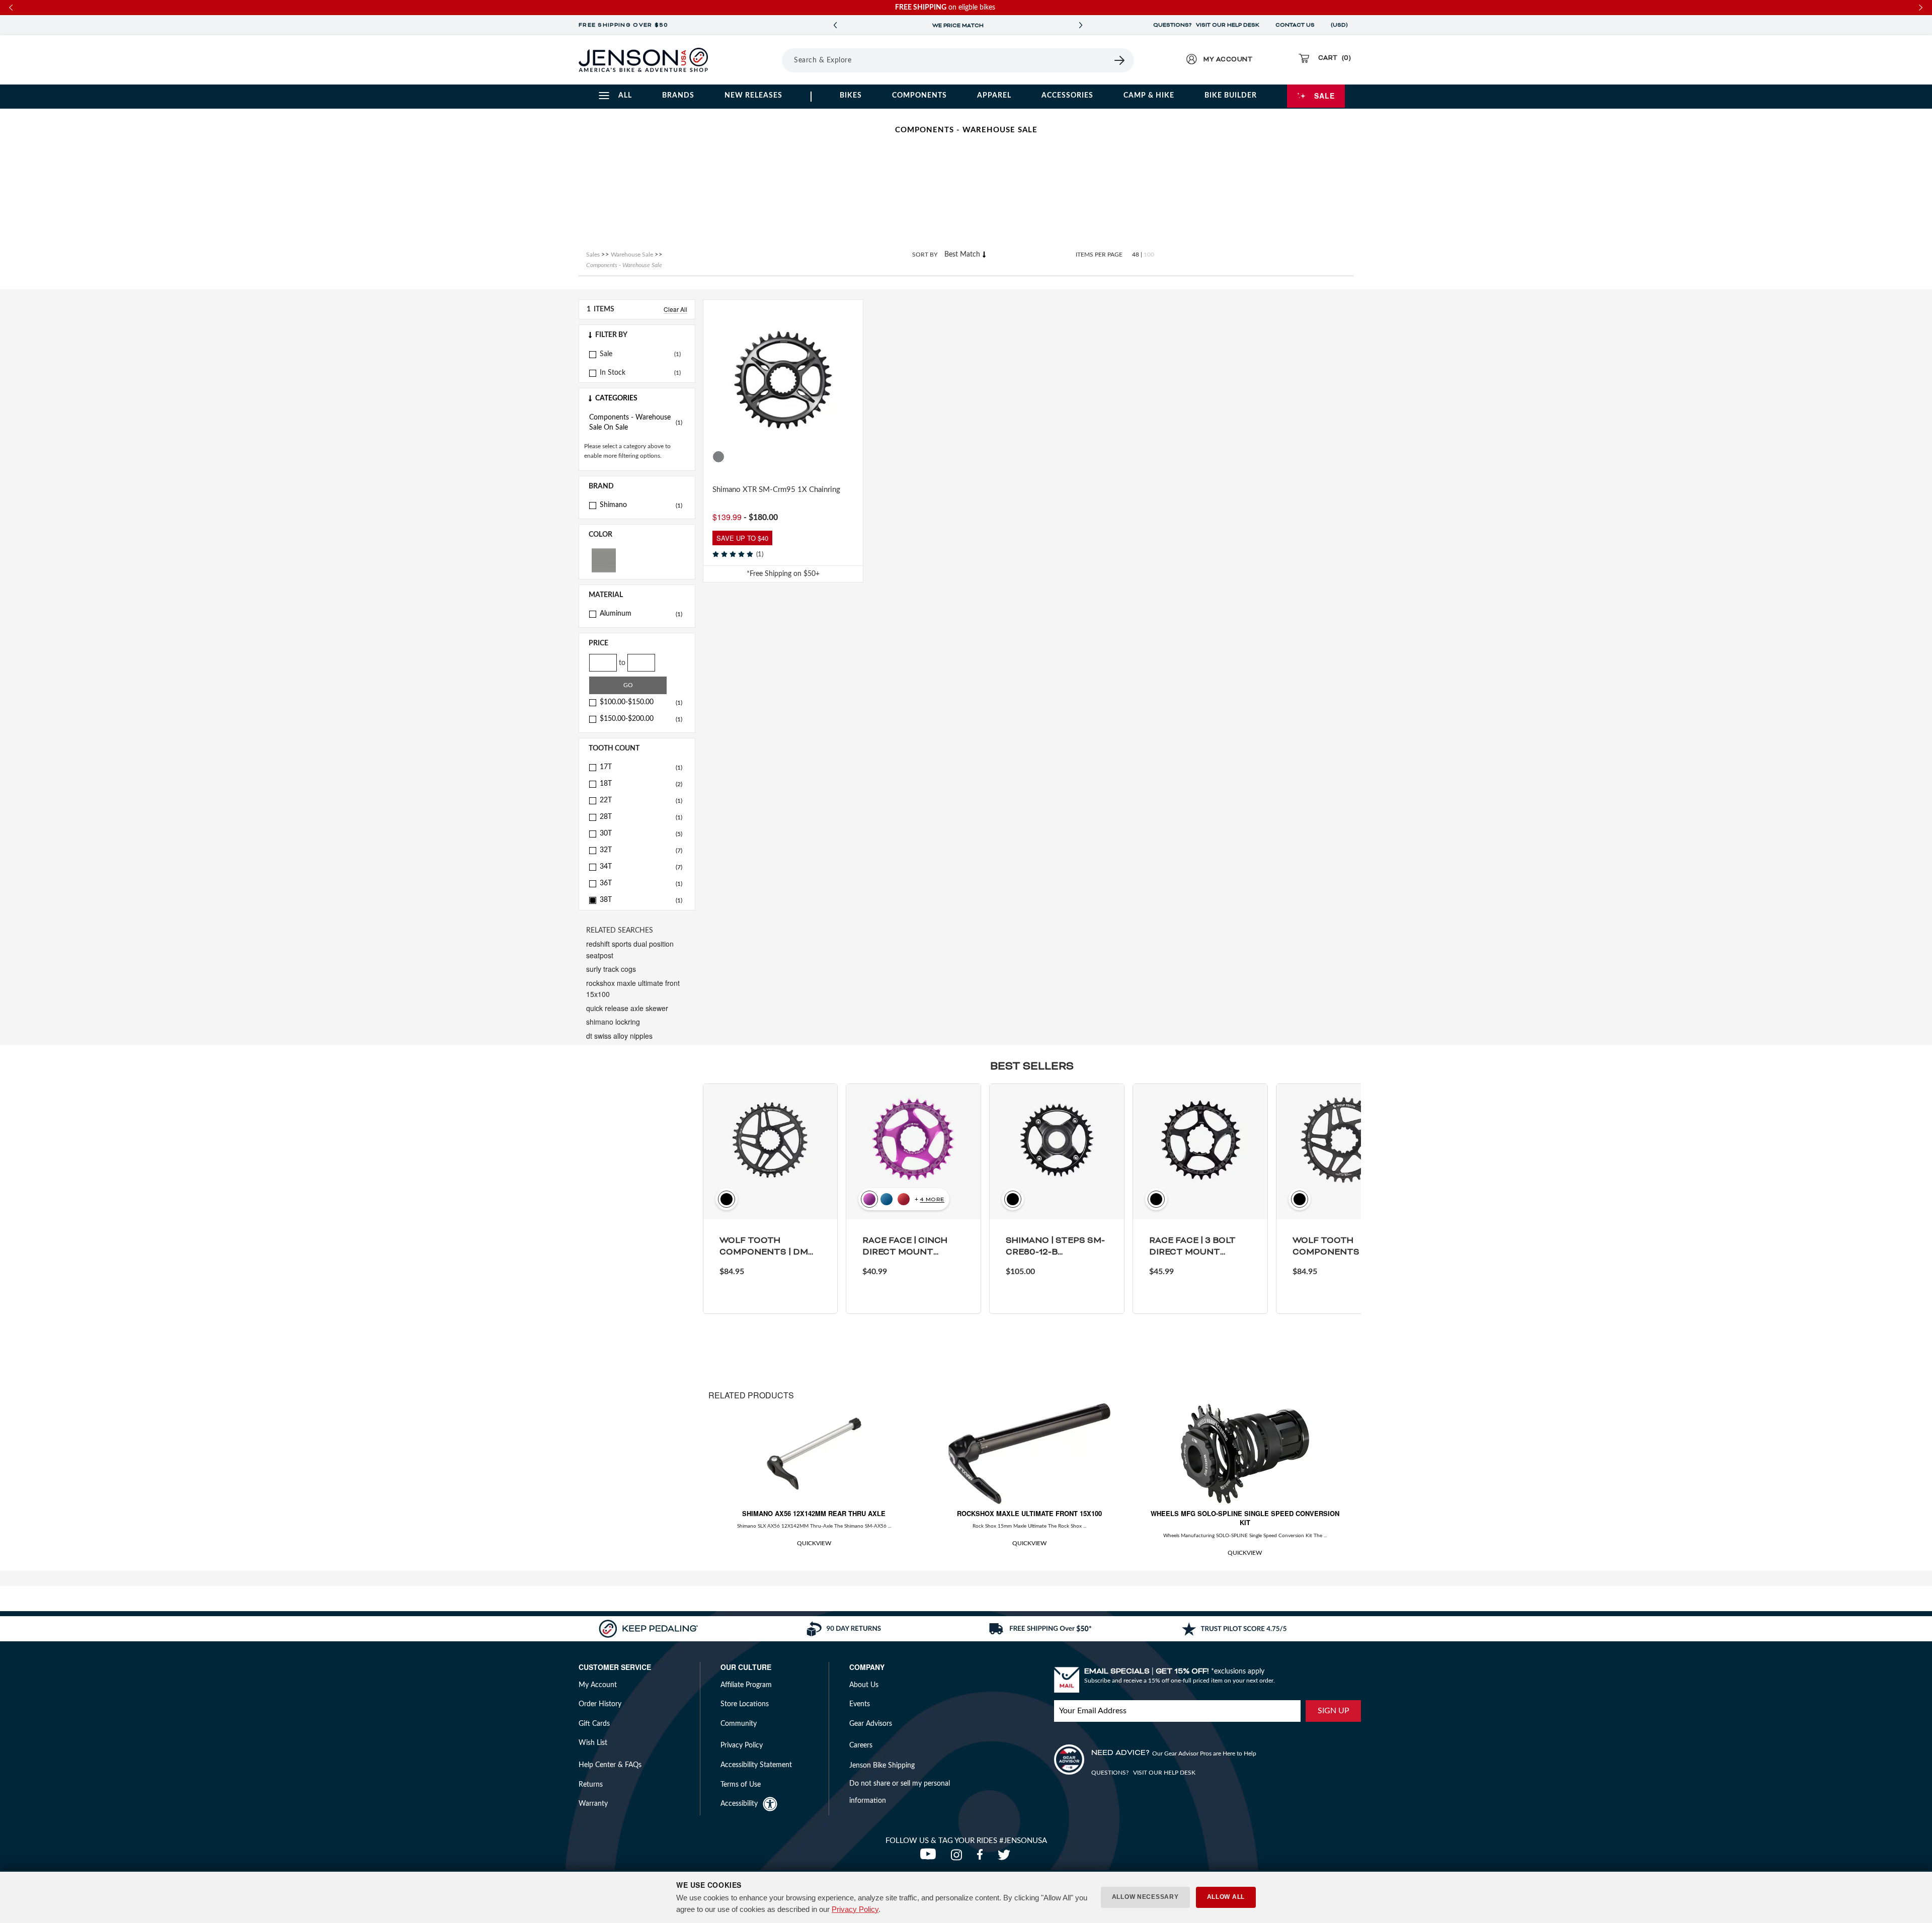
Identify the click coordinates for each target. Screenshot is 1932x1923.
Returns (591, 1785)
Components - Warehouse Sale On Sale (636, 423)
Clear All (675, 309)
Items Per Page (1099, 255)
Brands (678, 96)
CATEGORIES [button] (616, 398)
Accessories (1067, 96)
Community (739, 1724)
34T (641, 867)
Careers (861, 1745)
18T (641, 784)
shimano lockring (613, 1022)
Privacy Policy (855, 1909)
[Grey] (604, 560)
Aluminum (641, 614)
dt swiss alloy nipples (619, 1036)
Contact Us (1295, 25)
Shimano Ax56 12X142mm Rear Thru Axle (814, 1513)
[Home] (643, 60)
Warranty (593, 1804)
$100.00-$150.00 (641, 702)
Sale (1324, 96)
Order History (600, 1704)
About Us (864, 1685)
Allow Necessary (1145, 1897)
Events (860, 1704)
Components (919, 96)
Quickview (814, 1543)
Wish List (593, 1743)
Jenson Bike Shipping (882, 1766)
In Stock (613, 373)
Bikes (851, 96)
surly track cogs (611, 969)
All (625, 96)
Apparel (994, 96)
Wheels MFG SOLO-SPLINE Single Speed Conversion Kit (1245, 1518)
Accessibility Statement (756, 1765)
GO (628, 685)
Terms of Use (741, 1785)
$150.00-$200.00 (641, 719)
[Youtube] (930, 1858)
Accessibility (739, 1804)
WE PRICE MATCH (958, 26)
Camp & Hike (1149, 96)
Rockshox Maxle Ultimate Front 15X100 (1029, 1513)
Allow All (1226, 1897)
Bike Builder (1231, 96)
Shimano (641, 505)
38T (641, 900)
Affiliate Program (746, 1685)
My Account (598, 1685)
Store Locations (745, 1704)
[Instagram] (959, 1858)
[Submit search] (1120, 60)
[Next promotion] (1081, 25)
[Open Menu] (754, 60)
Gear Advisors (871, 1724)
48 (1136, 255)
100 (1149, 255)
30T (641, 833)
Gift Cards (594, 1724)
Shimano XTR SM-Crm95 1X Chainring (776, 490)
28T (641, 817)
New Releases (753, 96)
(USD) (1341, 25)
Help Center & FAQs (610, 1765)
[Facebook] (982, 1858)
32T (641, 850)
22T (641, 800)
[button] (637, 335)
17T (641, 767)
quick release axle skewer (627, 1008)
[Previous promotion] (835, 25)
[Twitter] (1005, 1858)
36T (641, 883)
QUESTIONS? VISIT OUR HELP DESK (1206, 25)
